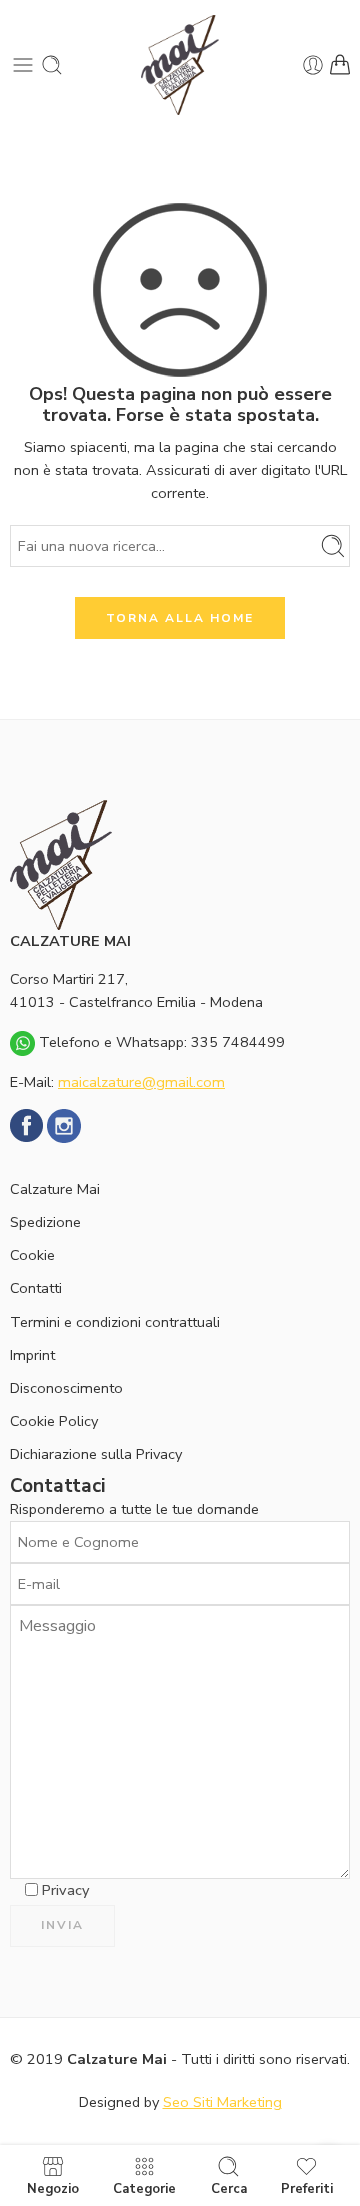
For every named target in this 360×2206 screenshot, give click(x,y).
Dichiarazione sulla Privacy (96, 1454)
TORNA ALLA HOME (180, 618)
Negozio (53, 2188)
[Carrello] (340, 65)
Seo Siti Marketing (222, 2102)
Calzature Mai (55, 1189)
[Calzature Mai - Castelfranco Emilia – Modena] (180, 65)
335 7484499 (238, 1042)
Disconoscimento (66, 1388)
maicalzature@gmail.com (141, 1082)
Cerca (229, 2188)
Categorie (144, 2188)
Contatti (36, 1288)
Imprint (32, 1355)
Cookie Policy (54, 1421)
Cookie (32, 1255)
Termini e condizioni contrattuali (115, 1322)
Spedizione (45, 1222)
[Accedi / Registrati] (313, 65)
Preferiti (307, 2188)
